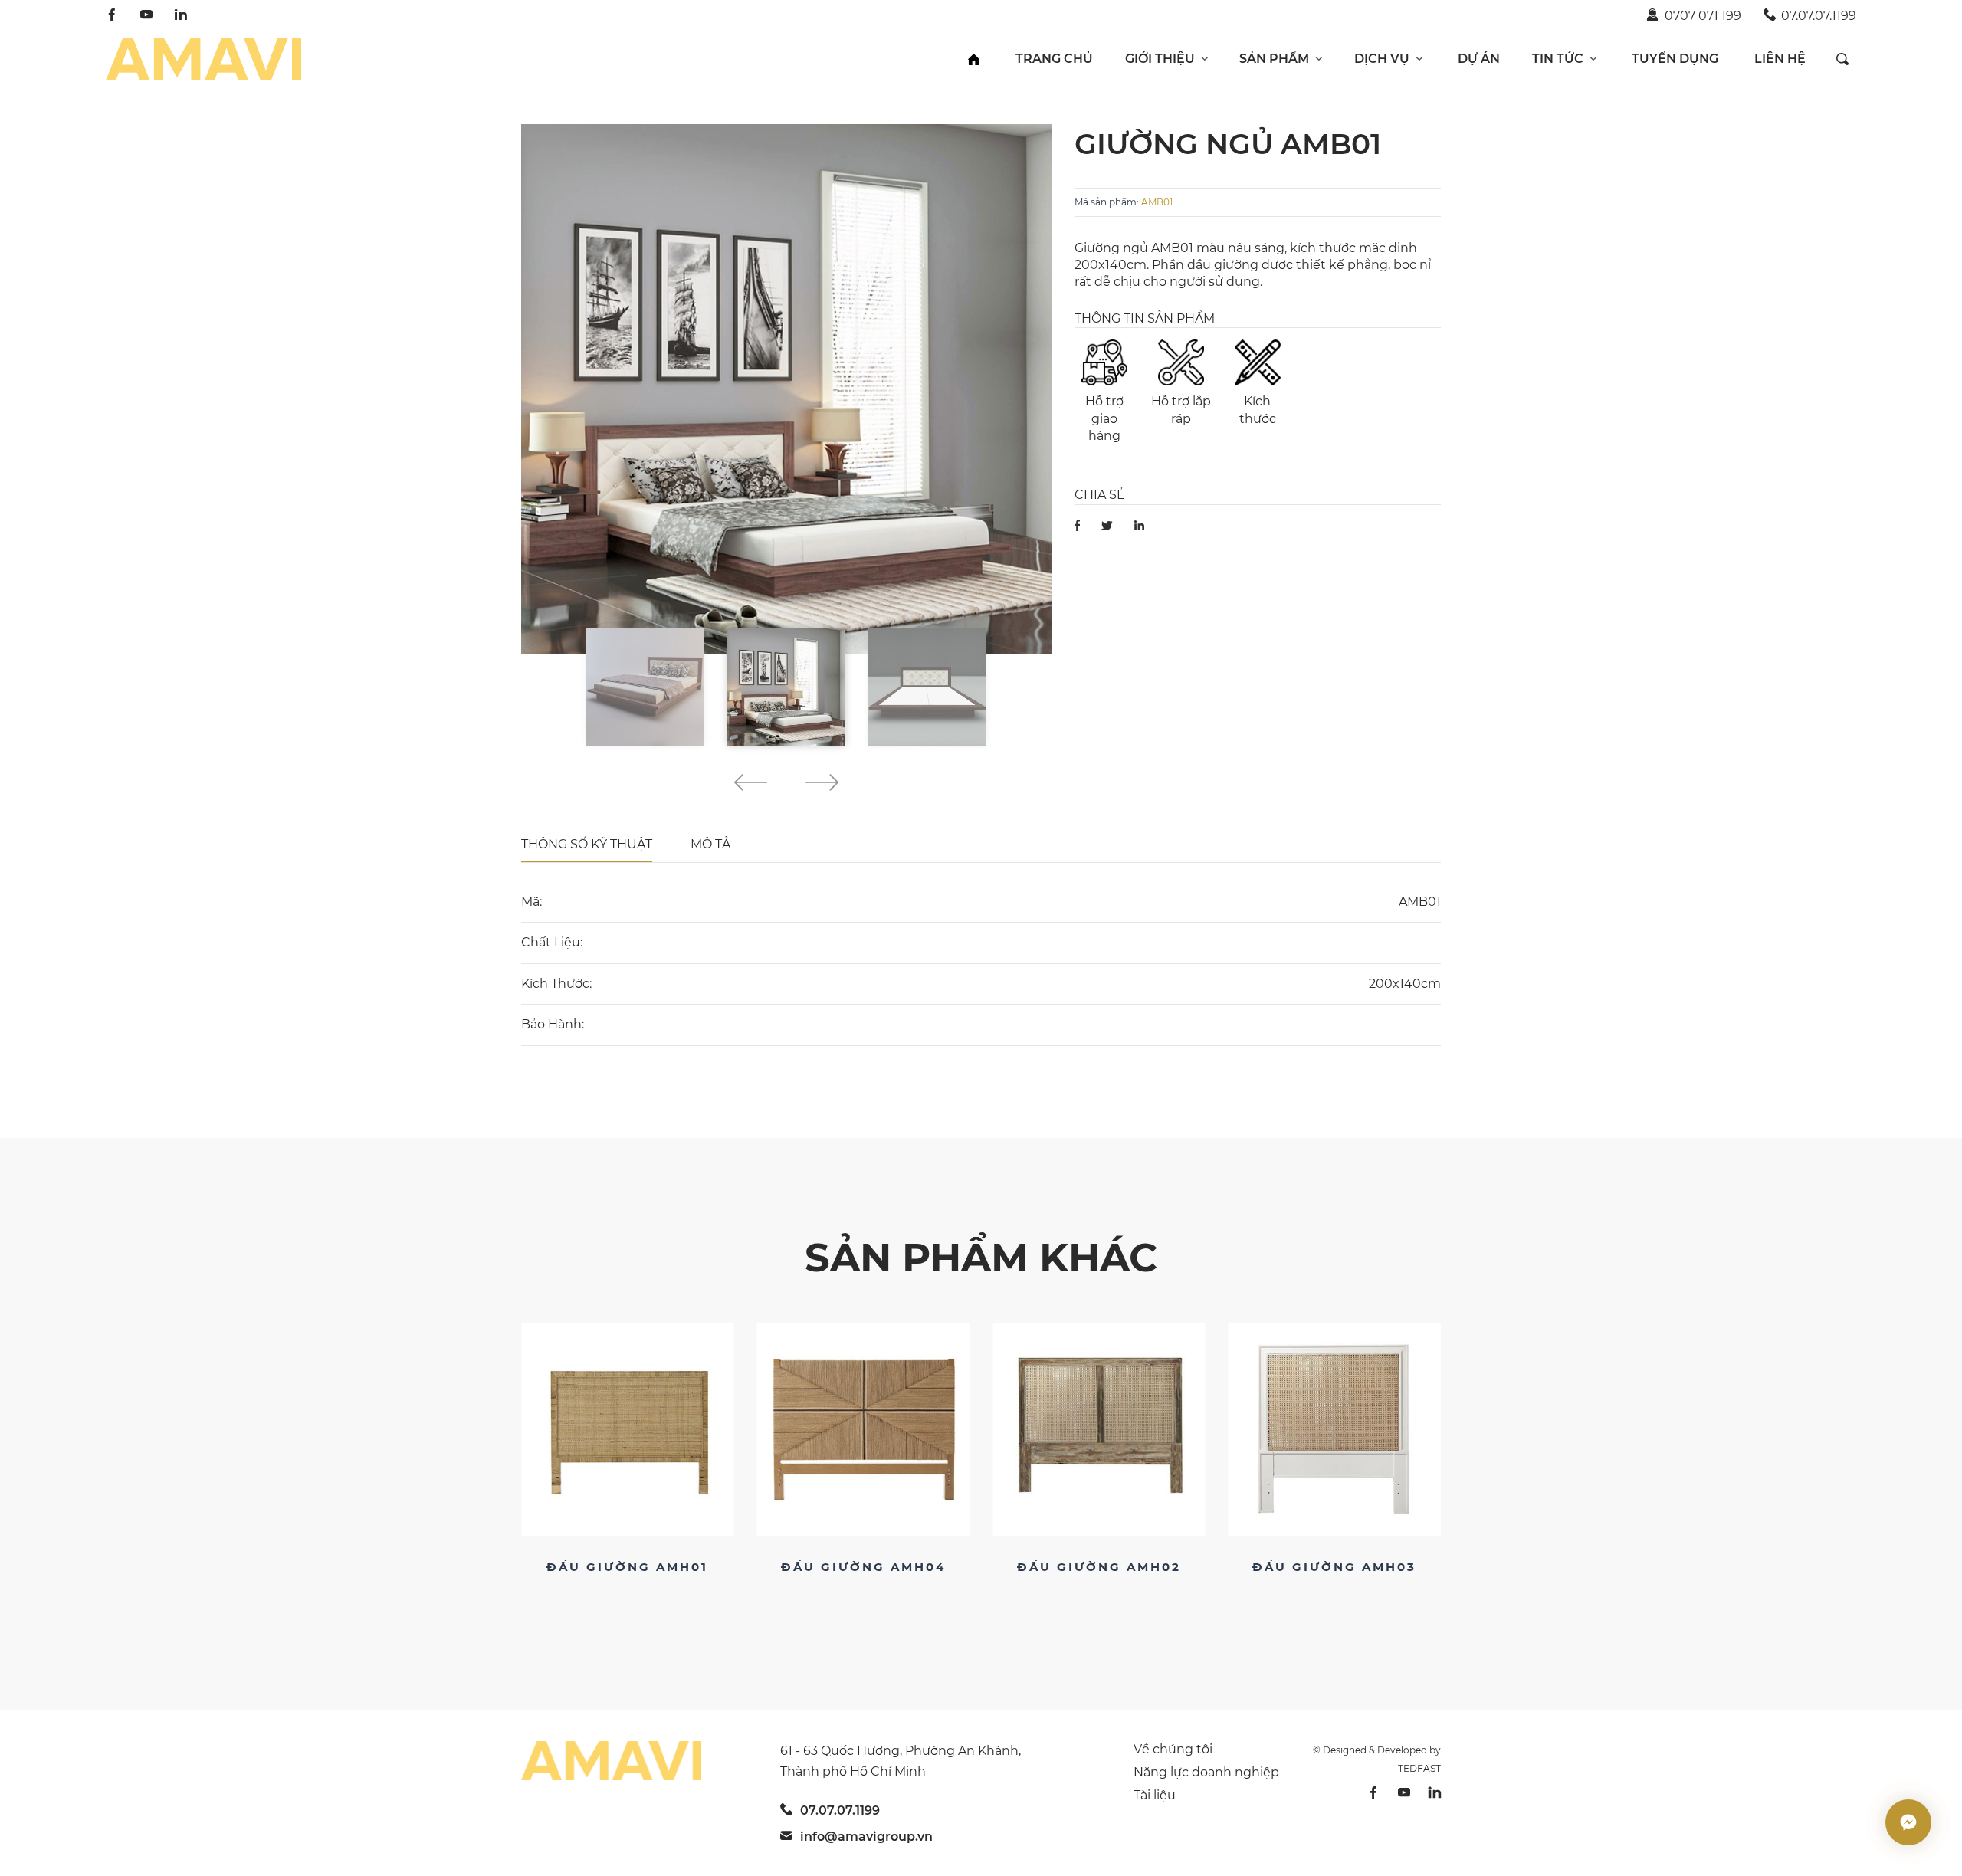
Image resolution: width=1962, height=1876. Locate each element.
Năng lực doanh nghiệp (1206, 1772)
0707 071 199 (1703, 16)
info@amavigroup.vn (866, 1837)
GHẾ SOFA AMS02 (1334, 1567)
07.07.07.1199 (1819, 16)
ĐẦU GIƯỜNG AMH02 (863, 1567)
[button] (751, 785)
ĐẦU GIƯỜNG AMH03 (1099, 1567)
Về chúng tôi (1173, 1749)
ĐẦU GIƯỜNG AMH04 (627, 1567)
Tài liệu (1155, 1795)
